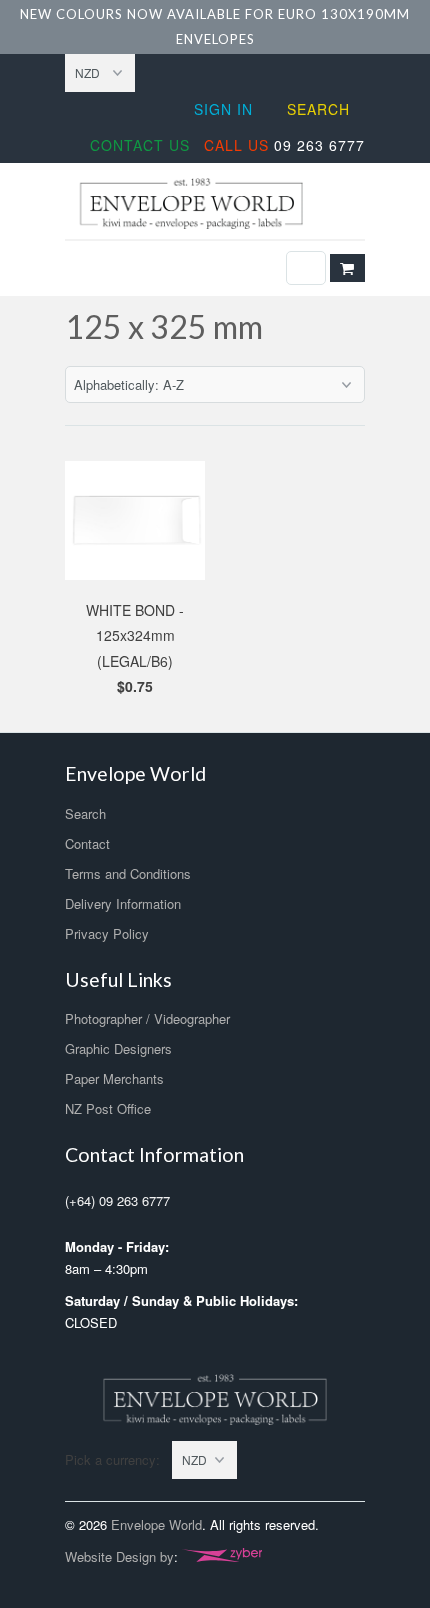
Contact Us (140, 145)
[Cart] (347, 268)
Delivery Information (123, 903)
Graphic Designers (118, 1048)
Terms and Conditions (128, 873)
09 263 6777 (284, 145)
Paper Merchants (114, 1078)
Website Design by (119, 1556)
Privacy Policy (107, 933)
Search (318, 109)
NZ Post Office (108, 1108)
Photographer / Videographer (147, 1018)
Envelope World (156, 1524)
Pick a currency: (118, 1459)
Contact (87, 843)
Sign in (223, 109)
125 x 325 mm (164, 326)
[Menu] (306, 268)
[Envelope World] (215, 203)
